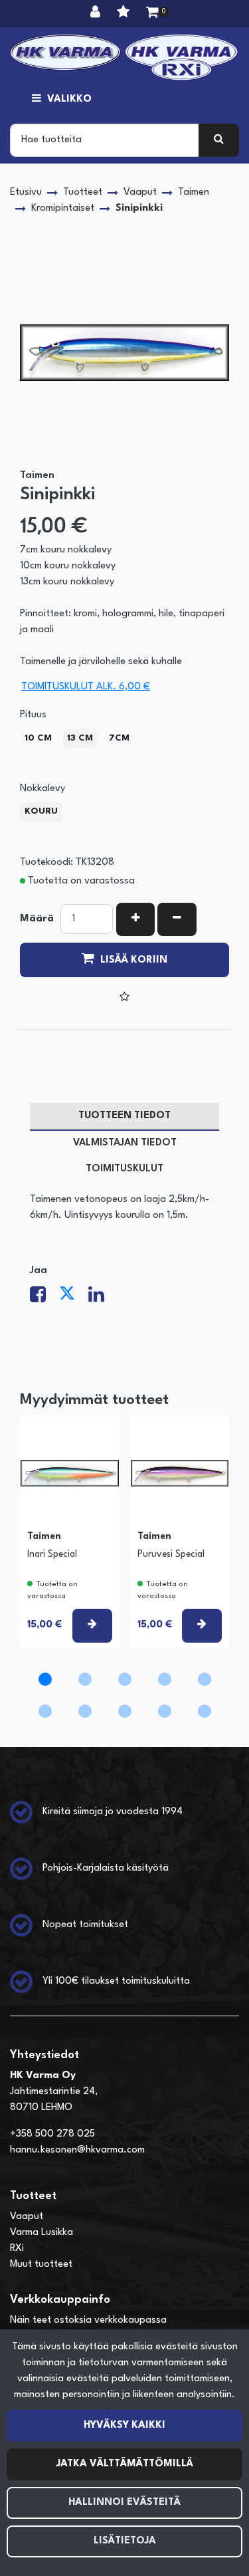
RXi (17, 2249)
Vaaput (27, 2217)
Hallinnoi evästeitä (124, 2503)
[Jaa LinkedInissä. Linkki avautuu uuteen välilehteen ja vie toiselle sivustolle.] (102, 1299)
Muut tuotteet (41, 2265)
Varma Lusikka (41, 2233)
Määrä (37, 919)
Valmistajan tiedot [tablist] (125, 1143)
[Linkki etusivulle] (124, 57)
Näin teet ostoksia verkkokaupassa (88, 2320)
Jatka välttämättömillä (125, 2464)
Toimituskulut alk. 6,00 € (86, 687)
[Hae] (219, 140)
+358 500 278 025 (52, 2134)
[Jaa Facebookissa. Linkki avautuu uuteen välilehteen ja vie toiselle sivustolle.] (44, 1299)
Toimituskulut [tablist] (124, 1169)
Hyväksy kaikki (124, 2425)
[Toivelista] (125, 13)
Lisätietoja (125, 2541)
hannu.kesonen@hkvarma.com (77, 2150)
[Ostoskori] (152, 13)
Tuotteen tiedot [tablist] (124, 1116)
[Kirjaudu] (97, 13)
